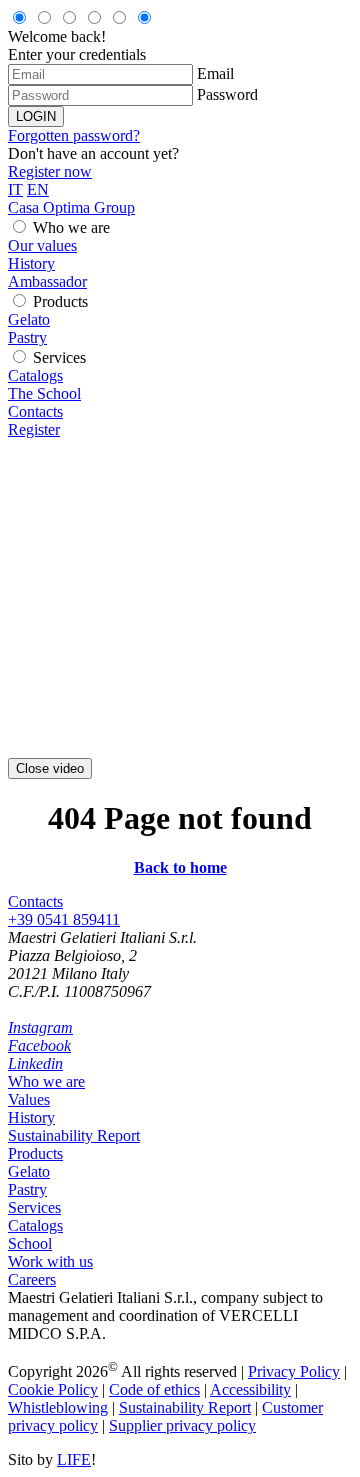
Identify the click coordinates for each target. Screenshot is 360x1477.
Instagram (40, 1027)
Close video (50, 768)
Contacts (35, 411)
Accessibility (250, 1389)
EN (38, 189)
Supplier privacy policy (182, 1425)
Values (29, 1099)
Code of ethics (154, 1389)
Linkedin (35, 1063)
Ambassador (47, 281)
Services (59, 357)
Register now (50, 171)
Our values (42, 245)
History (31, 263)
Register (34, 429)
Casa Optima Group (71, 207)
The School (44, 393)
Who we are (71, 227)
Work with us (50, 1261)
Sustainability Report (74, 1135)
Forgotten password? (74, 135)
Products (60, 301)
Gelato (29, 319)
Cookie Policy (53, 1389)
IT (15, 189)
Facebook (39, 1045)
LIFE (74, 1459)
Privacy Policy (294, 1371)
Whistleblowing (58, 1407)
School (30, 1243)
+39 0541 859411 (64, 919)
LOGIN (36, 116)
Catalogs (35, 375)
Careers (32, 1279)
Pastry (27, 337)
